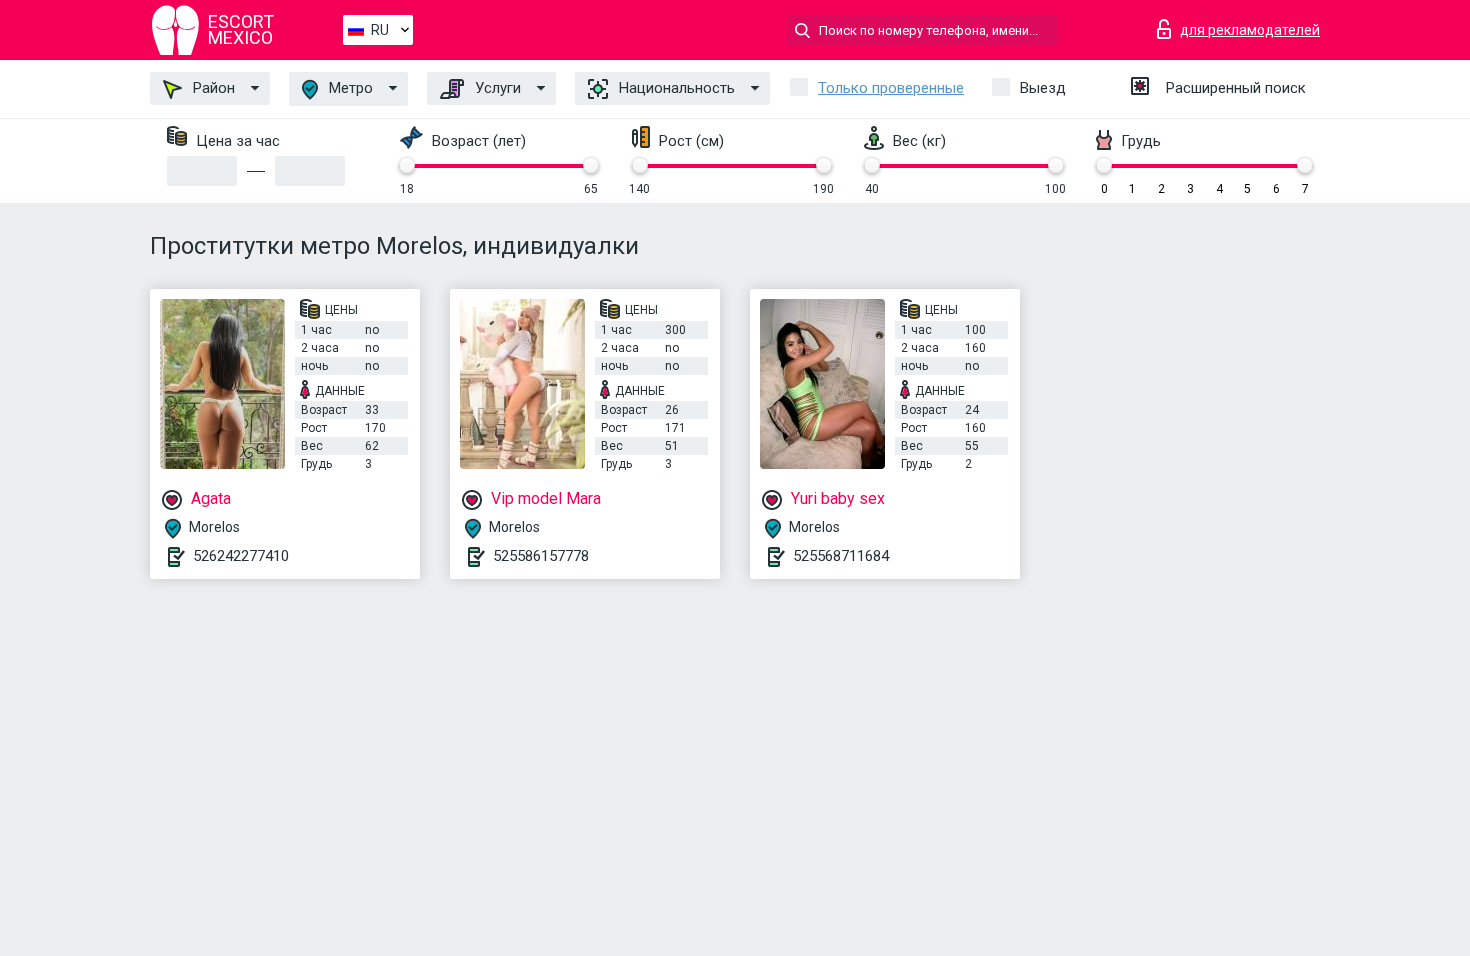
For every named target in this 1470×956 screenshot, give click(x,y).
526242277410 (241, 556)
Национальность (675, 88)
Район (212, 88)
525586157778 (541, 556)
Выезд (1043, 88)
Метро (349, 88)
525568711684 (841, 556)
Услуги (496, 88)
